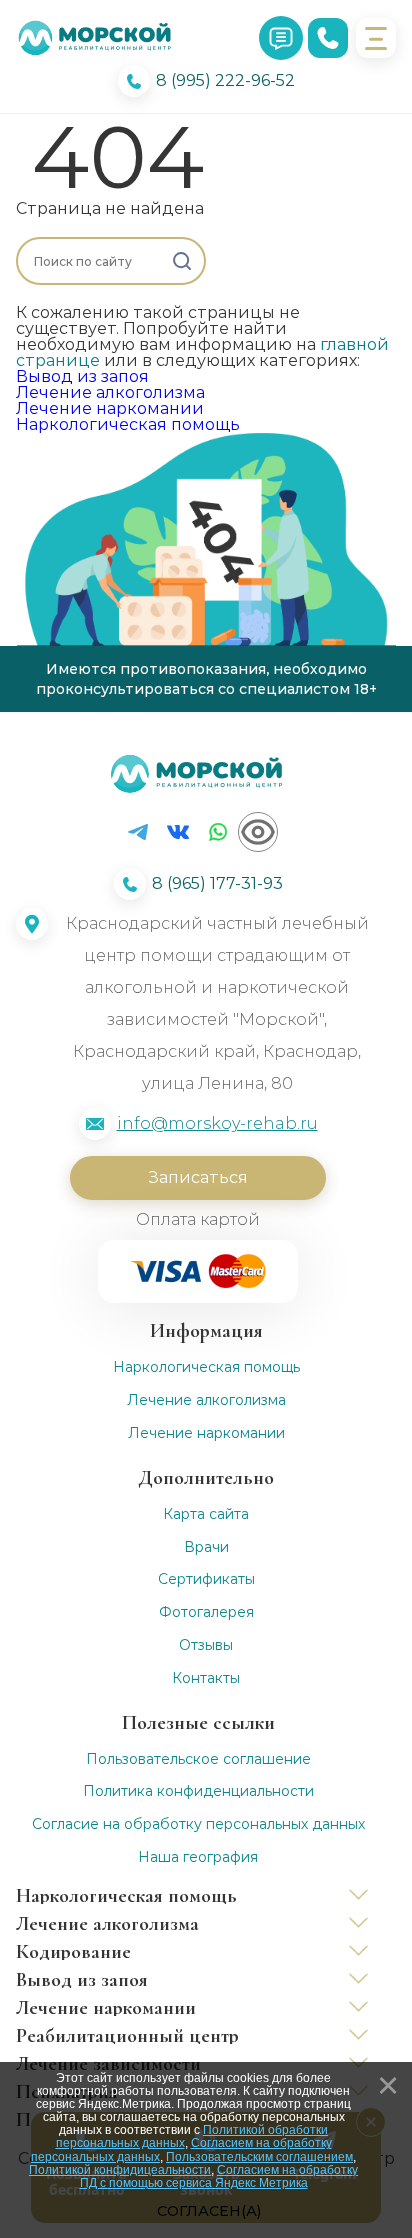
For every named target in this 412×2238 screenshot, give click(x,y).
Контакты (206, 1678)
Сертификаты (206, 1579)
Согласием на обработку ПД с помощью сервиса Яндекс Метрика (219, 2176)
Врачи (206, 1547)
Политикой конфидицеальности (120, 2170)
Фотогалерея (206, 1612)
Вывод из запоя (82, 376)
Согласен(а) (209, 2211)
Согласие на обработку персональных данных (198, 1824)
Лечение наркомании (110, 408)
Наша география (198, 1857)
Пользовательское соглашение (198, 1759)
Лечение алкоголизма (110, 392)
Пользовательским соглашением (259, 2157)
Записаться (198, 1177)
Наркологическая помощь (128, 424)
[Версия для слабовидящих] (258, 832)
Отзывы (206, 1645)
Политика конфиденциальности (198, 1791)
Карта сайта (206, 1514)
